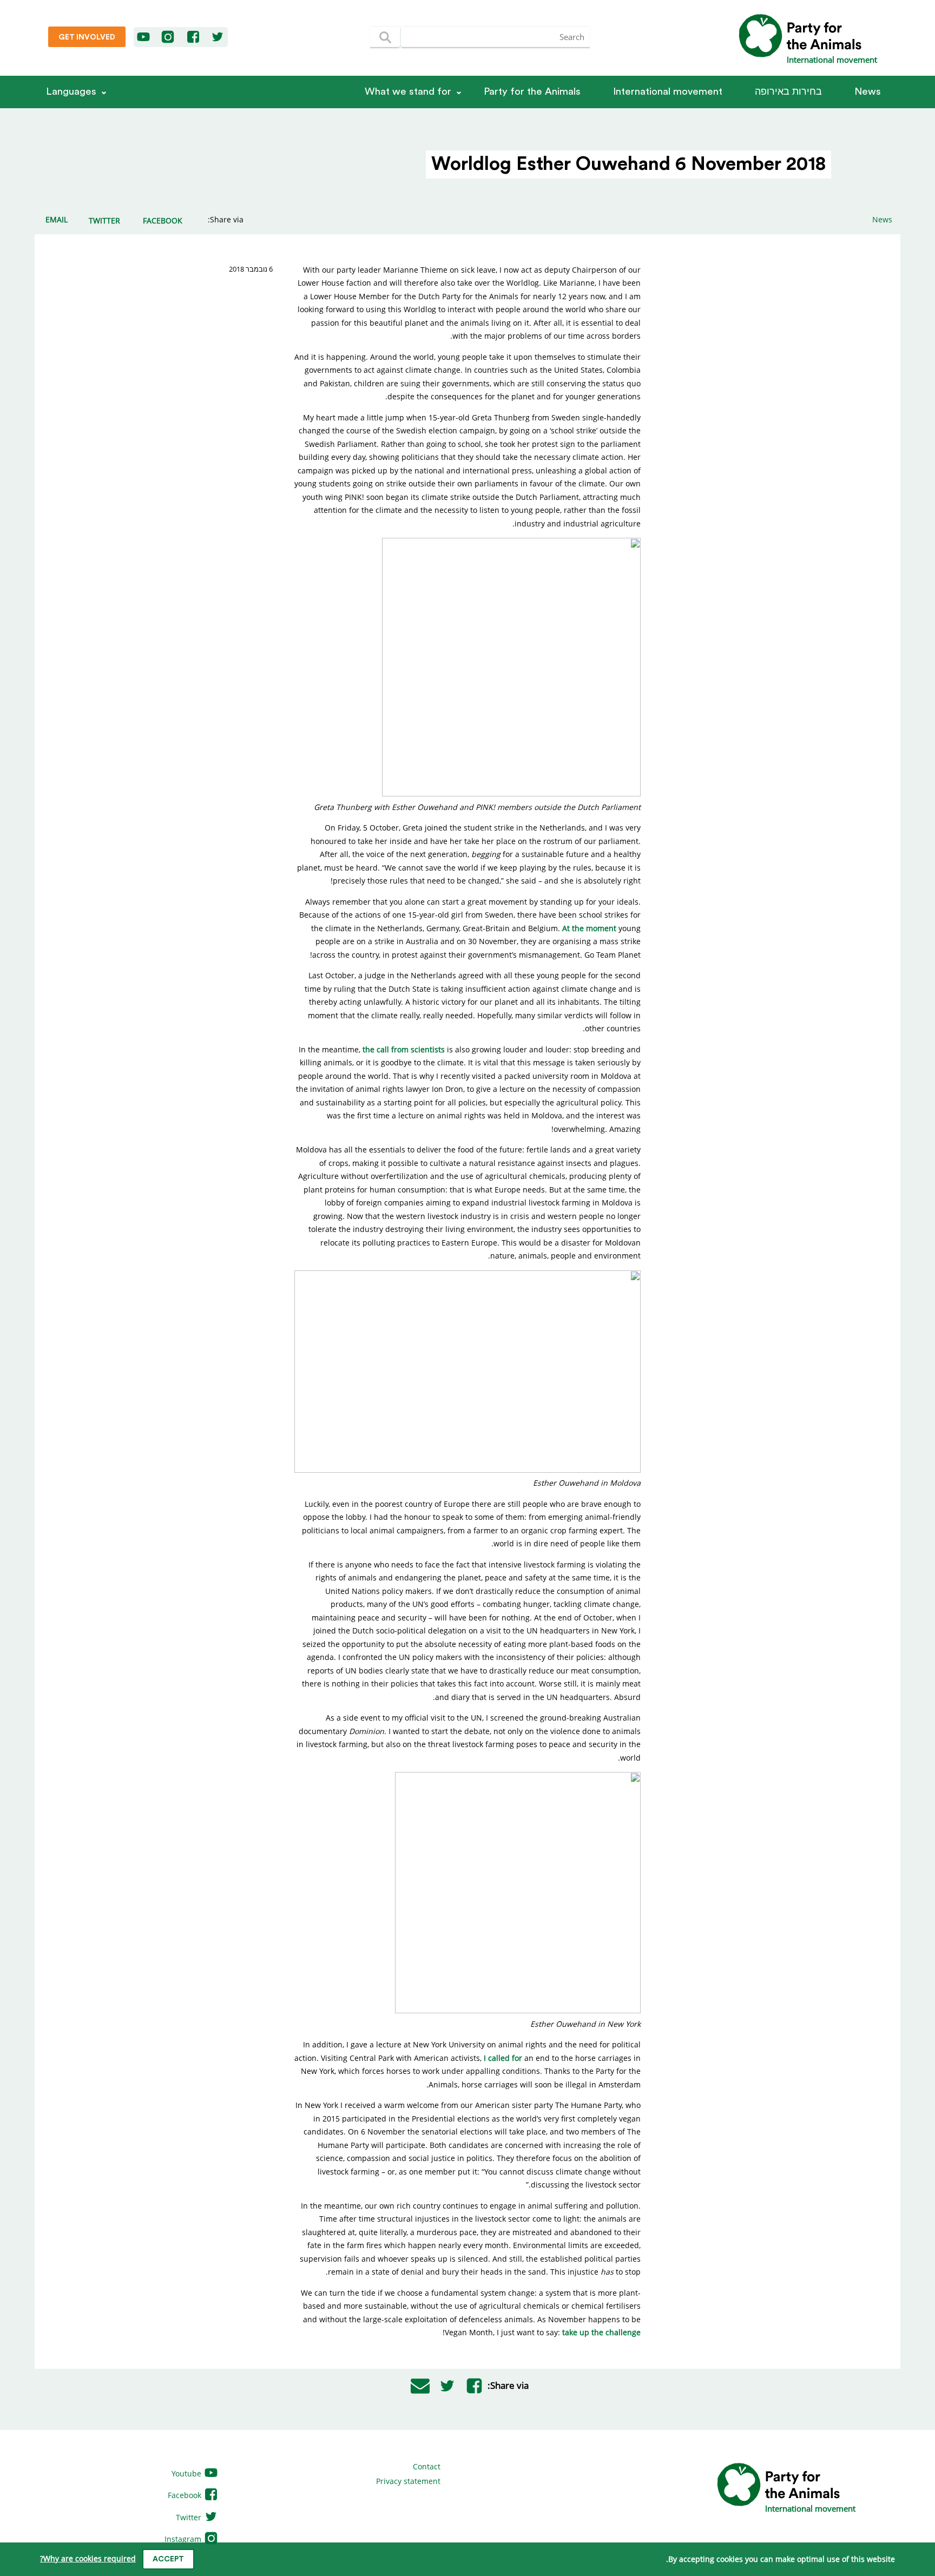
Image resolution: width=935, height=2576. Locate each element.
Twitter (190, 2517)
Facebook (186, 2495)
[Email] (420, 2386)
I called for (503, 2058)
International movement (668, 92)
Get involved (87, 37)
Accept (168, 2559)
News (868, 92)
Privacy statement (408, 2481)
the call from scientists (404, 1049)
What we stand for (408, 92)
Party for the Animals (532, 92)
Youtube (187, 2473)
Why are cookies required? (88, 2558)
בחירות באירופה (788, 92)
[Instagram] (168, 37)
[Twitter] (218, 37)
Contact (427, 2466)
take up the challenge (601, 2332)
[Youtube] (144, 37)
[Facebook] (194, 37)
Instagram (184, 2539)
